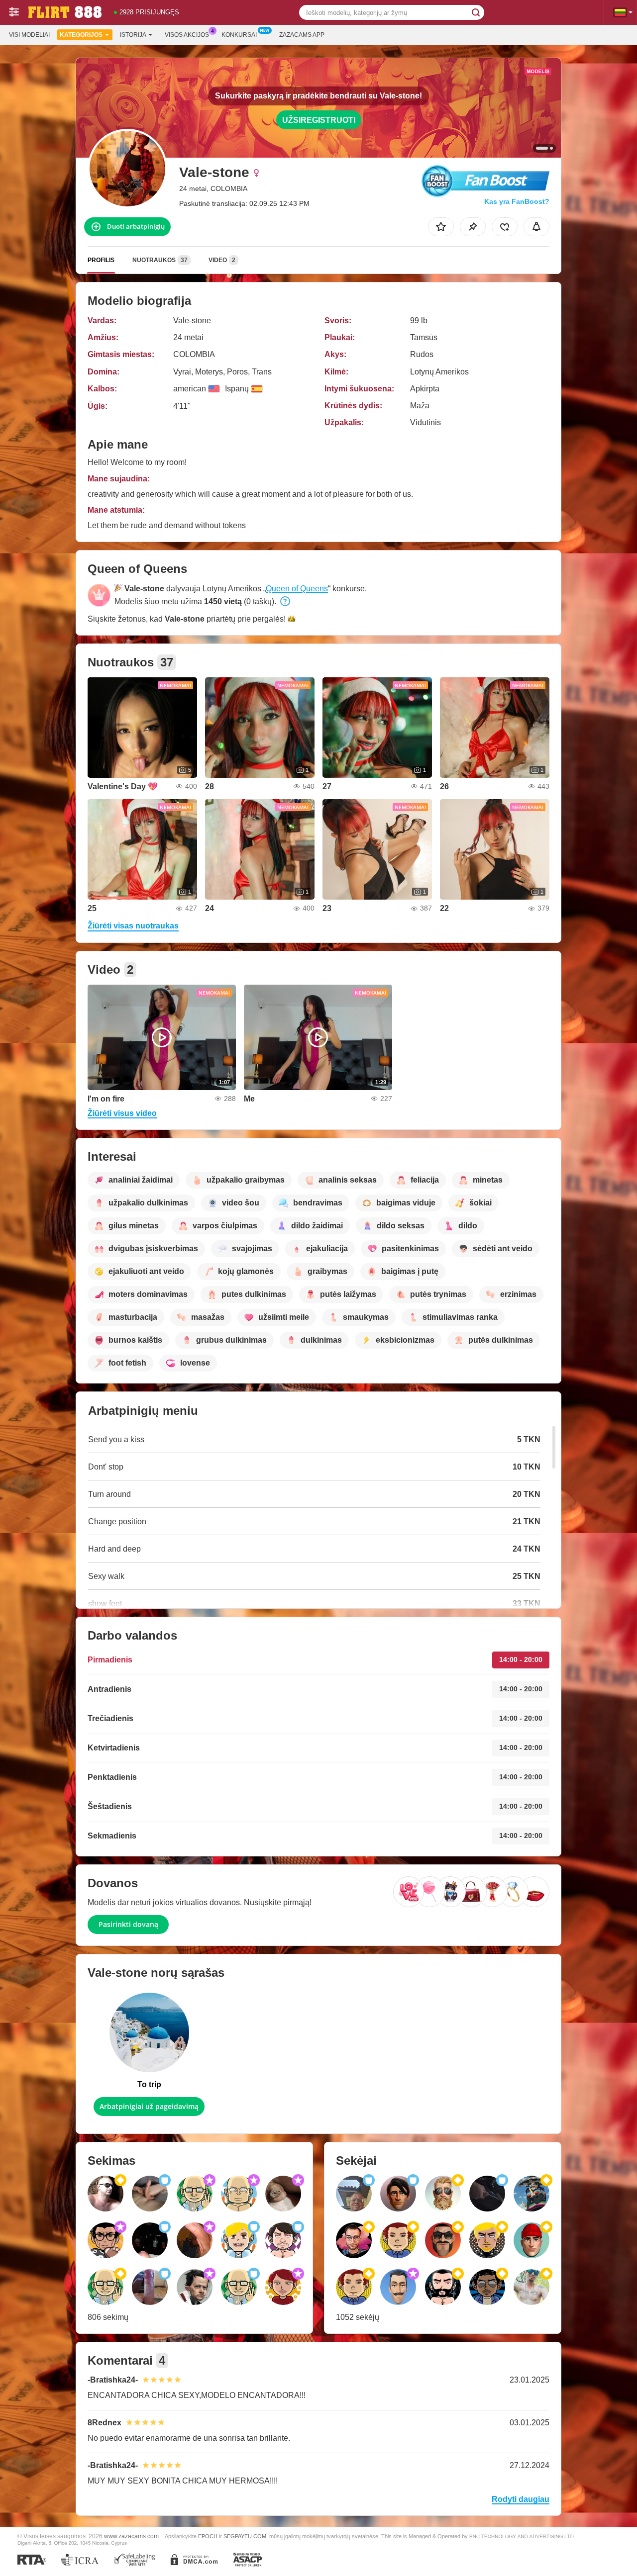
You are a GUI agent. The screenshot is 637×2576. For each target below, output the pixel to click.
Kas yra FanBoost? (517, 201)
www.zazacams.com (131, 2536)
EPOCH (208, 2536)
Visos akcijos (187, 35)
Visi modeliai (29, 35)
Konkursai (239, 35)
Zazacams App (302, 35)
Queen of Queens (297, 589)
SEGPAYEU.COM (245, 2536)
